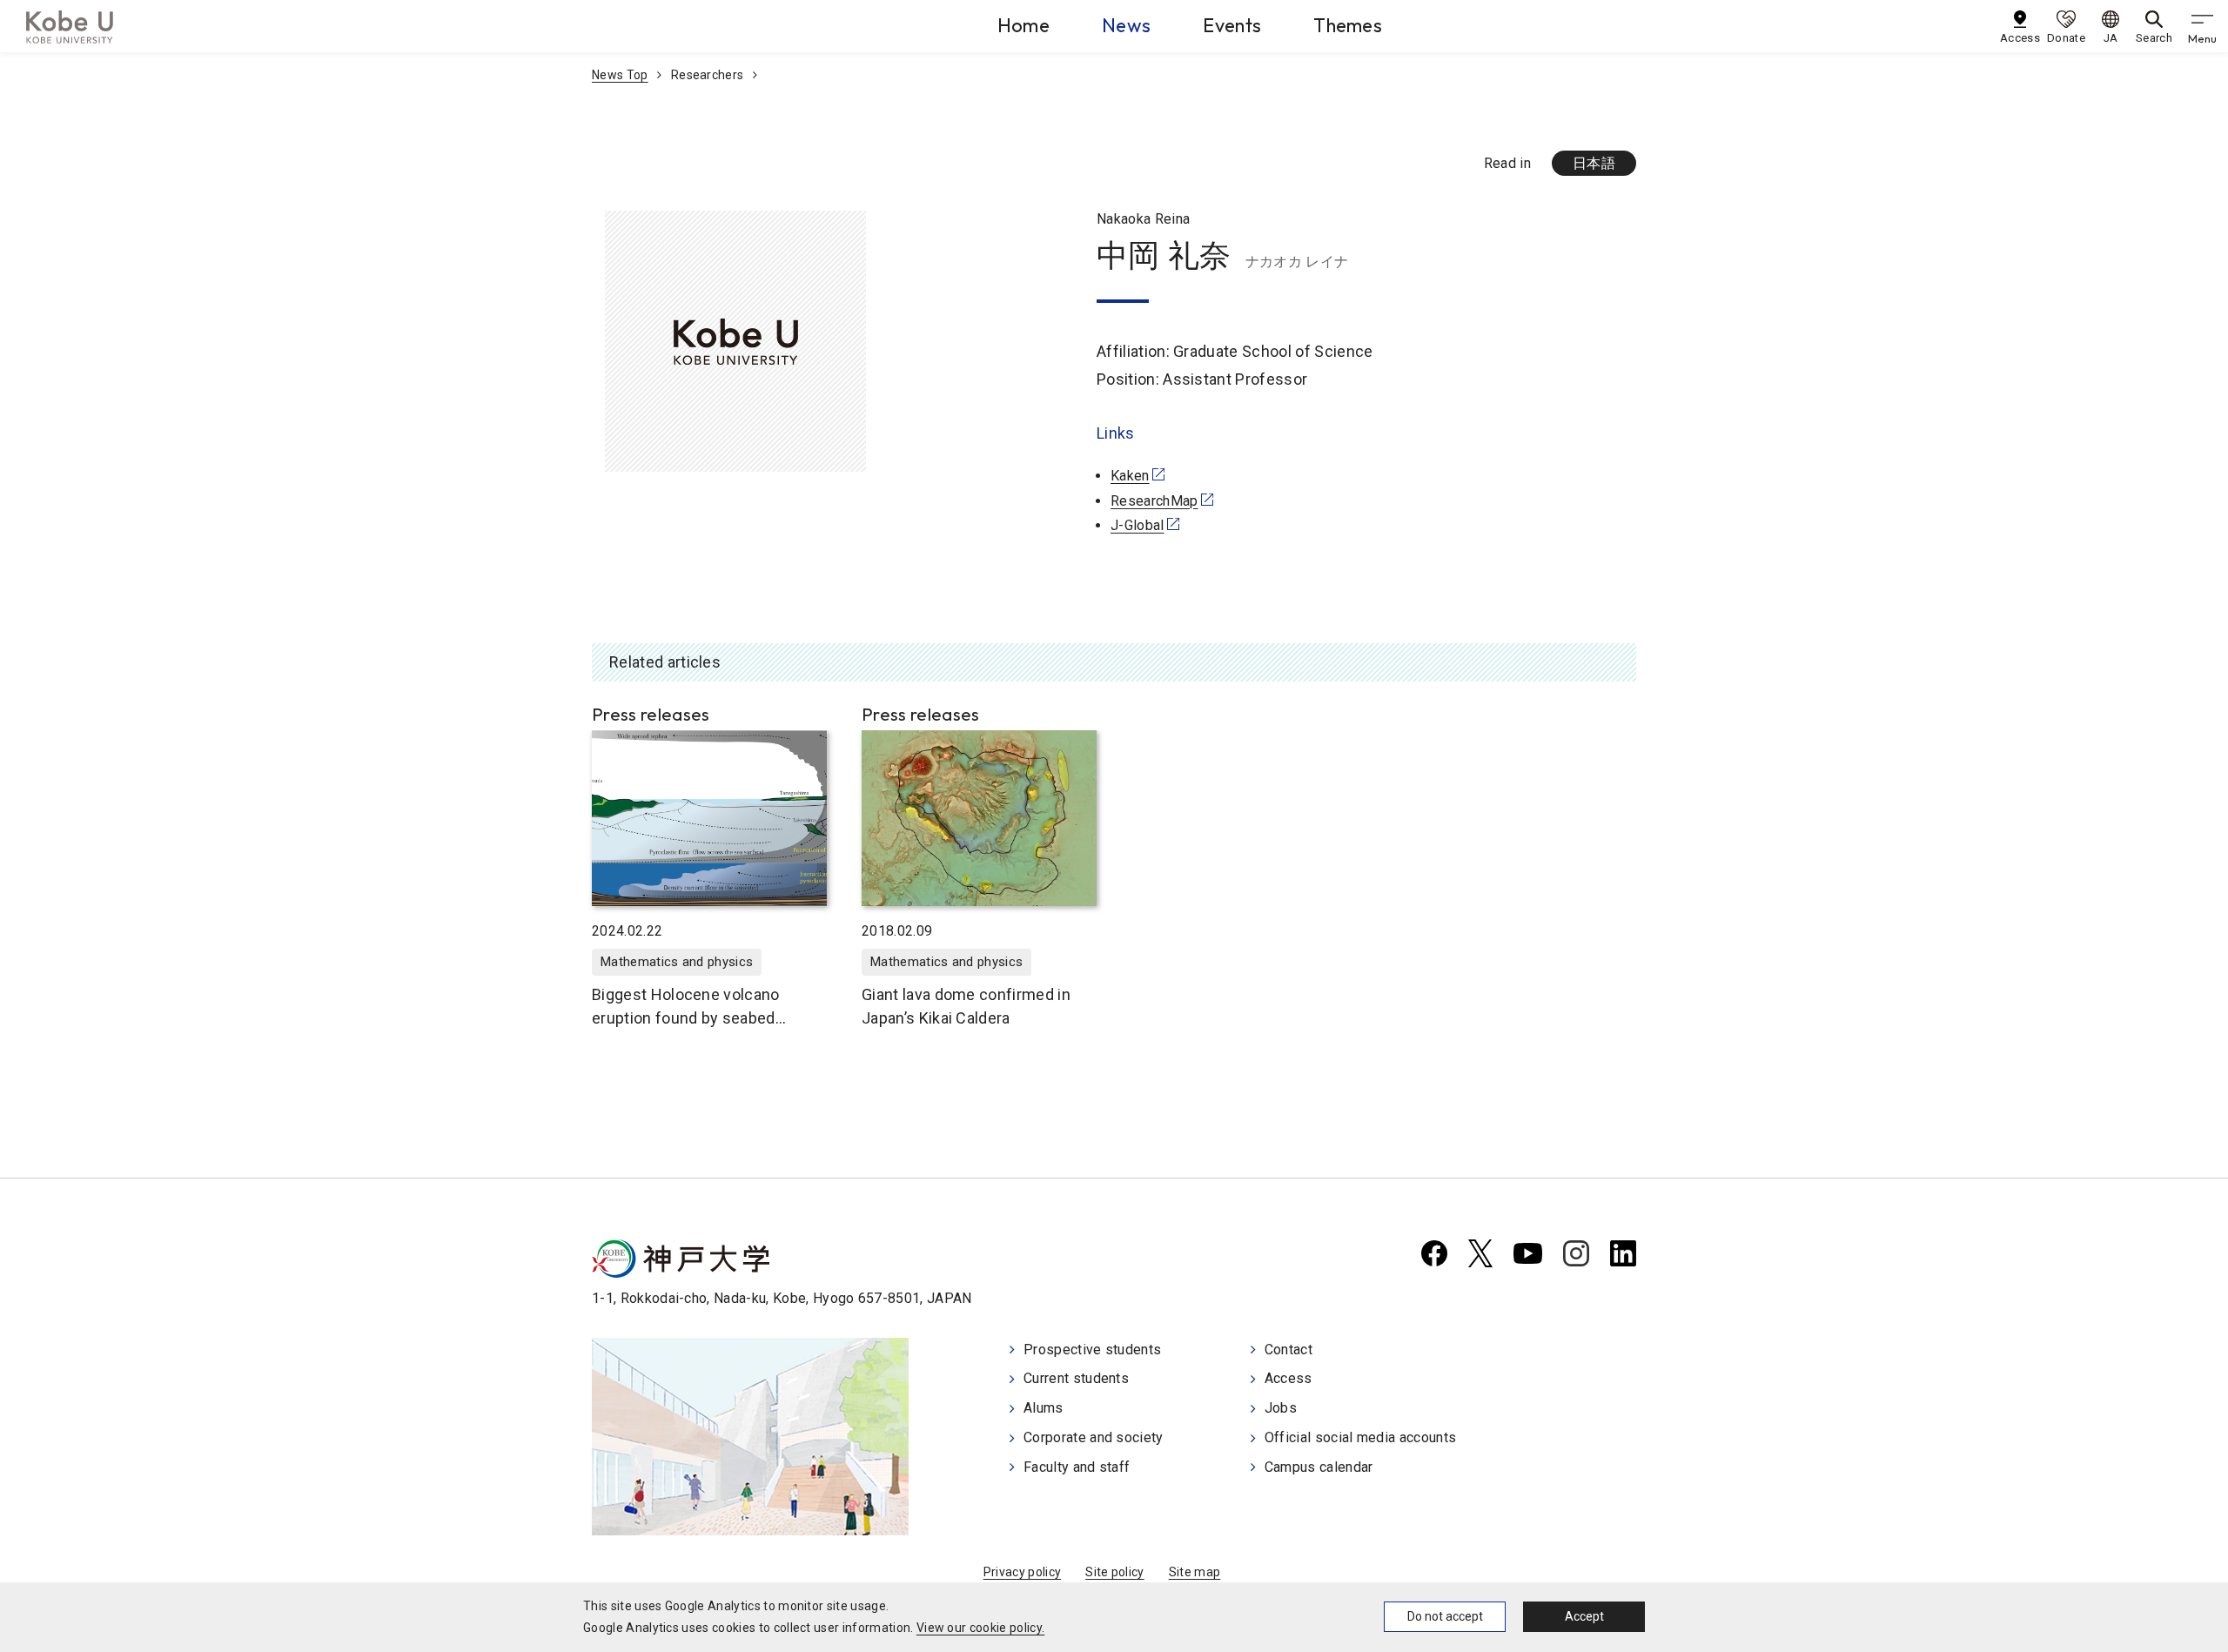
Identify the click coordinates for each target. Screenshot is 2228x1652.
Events (1232, 25)
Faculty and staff (1077, 1467)
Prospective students (1092, 1350)
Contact (1288, 1350)
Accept (1584, 1616)
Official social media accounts (1361, 1437)
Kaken (1130, 476)
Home (1023, 25)
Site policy (1115, 1572)
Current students (1076, 1378)
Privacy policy (1022, 1572)
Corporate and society (1094, 1437)
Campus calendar (1319, 1467)
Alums (1044, 1408)
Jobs (1281, 1408)
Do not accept (1445, 1616)
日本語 (1594, 163)
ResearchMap (1154, 501)
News (1126, 25)
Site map (1195, 1572)
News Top (620, 75)
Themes (1348, 25)
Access (1288, 1378)
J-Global (1137, 525)
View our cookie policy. (980, 1628)
